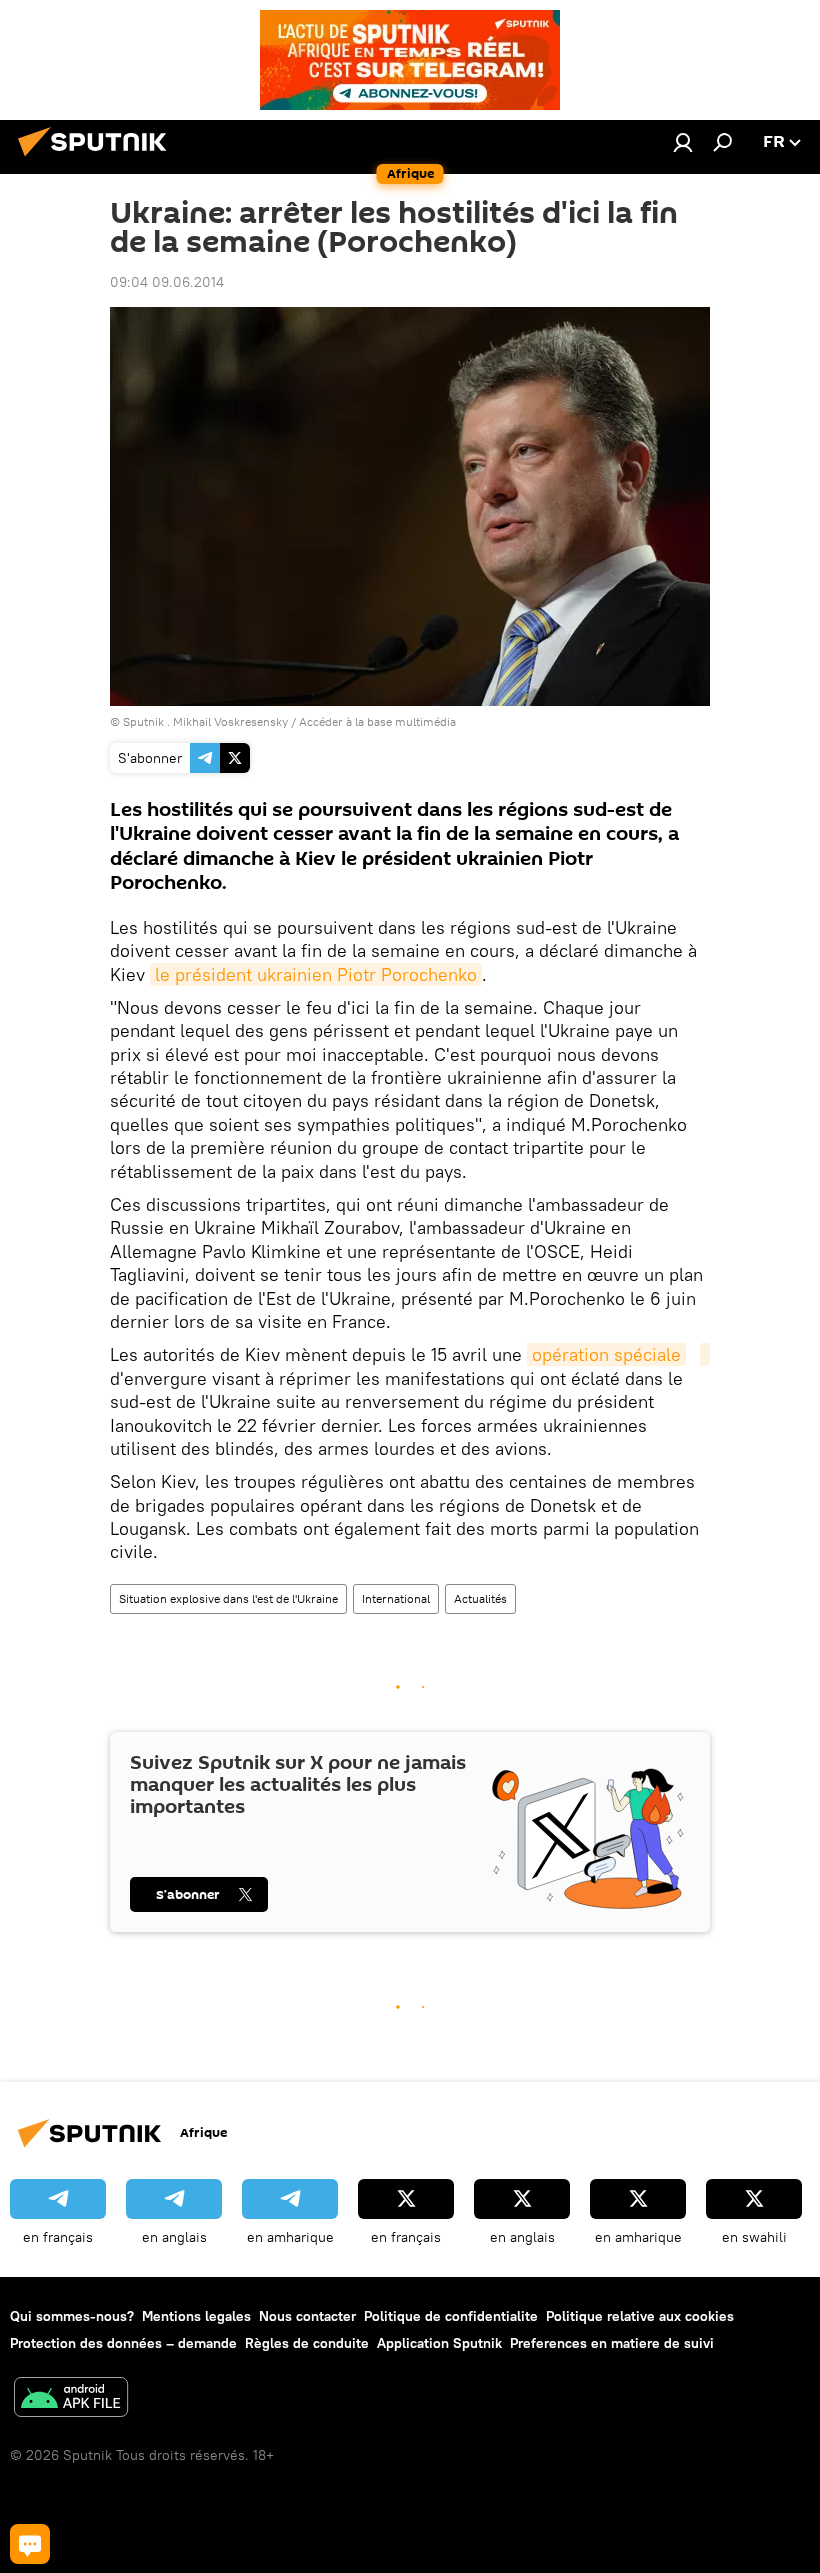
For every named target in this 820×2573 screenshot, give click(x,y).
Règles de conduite (307, 2343)
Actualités (480, 1598)
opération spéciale (606, 1354)
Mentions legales (196, 2316)
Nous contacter (307, 2316)
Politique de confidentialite (451, 2316)
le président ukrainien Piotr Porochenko (316, 974)
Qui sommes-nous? (72, 2316)
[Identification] (683, 142)
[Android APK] (71, 2399)
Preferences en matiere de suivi (612, 2343)
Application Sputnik (439, 2343)
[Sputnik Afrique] (98, 159)
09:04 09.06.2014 (167, 282)
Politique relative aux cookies (640, 2316)
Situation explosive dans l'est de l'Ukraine (228, 1598)
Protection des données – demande (123, 2343)
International (396, 1598)
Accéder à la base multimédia (377, 721)
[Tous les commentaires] (30, 2544)
